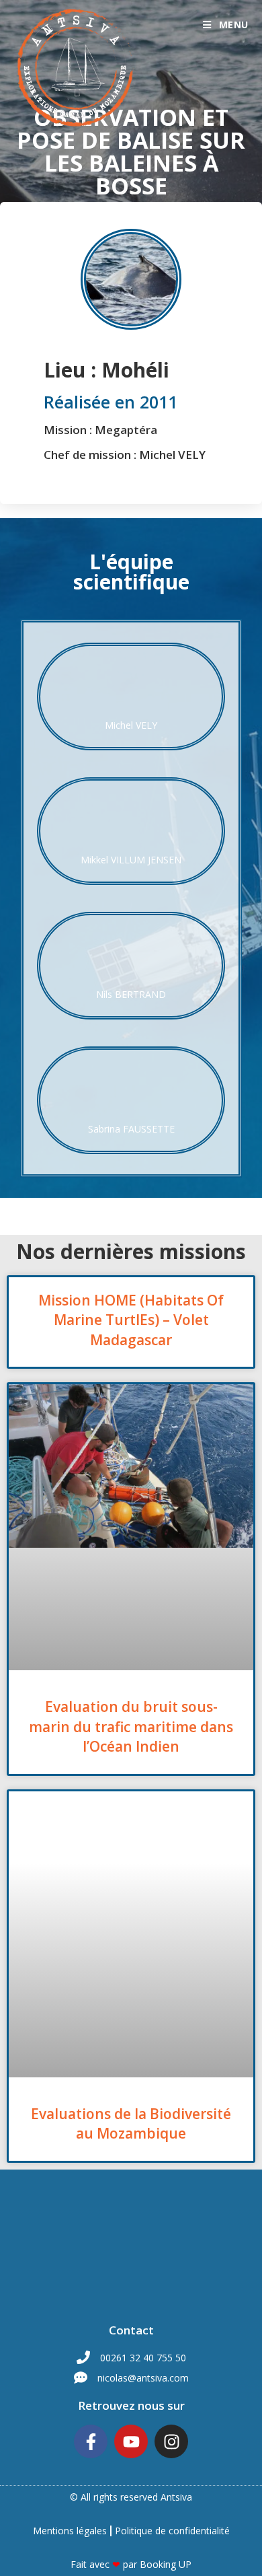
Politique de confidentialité (172, 2531)
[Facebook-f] (91, 2441)
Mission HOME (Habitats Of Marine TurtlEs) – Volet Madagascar (131, 1320)
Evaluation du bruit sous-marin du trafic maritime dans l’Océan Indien (131, 1726)
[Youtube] (131, 2441)
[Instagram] (171, 2441)
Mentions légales (70, 2531)
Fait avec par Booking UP (131, 2564)
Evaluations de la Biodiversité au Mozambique (131, 2123)
